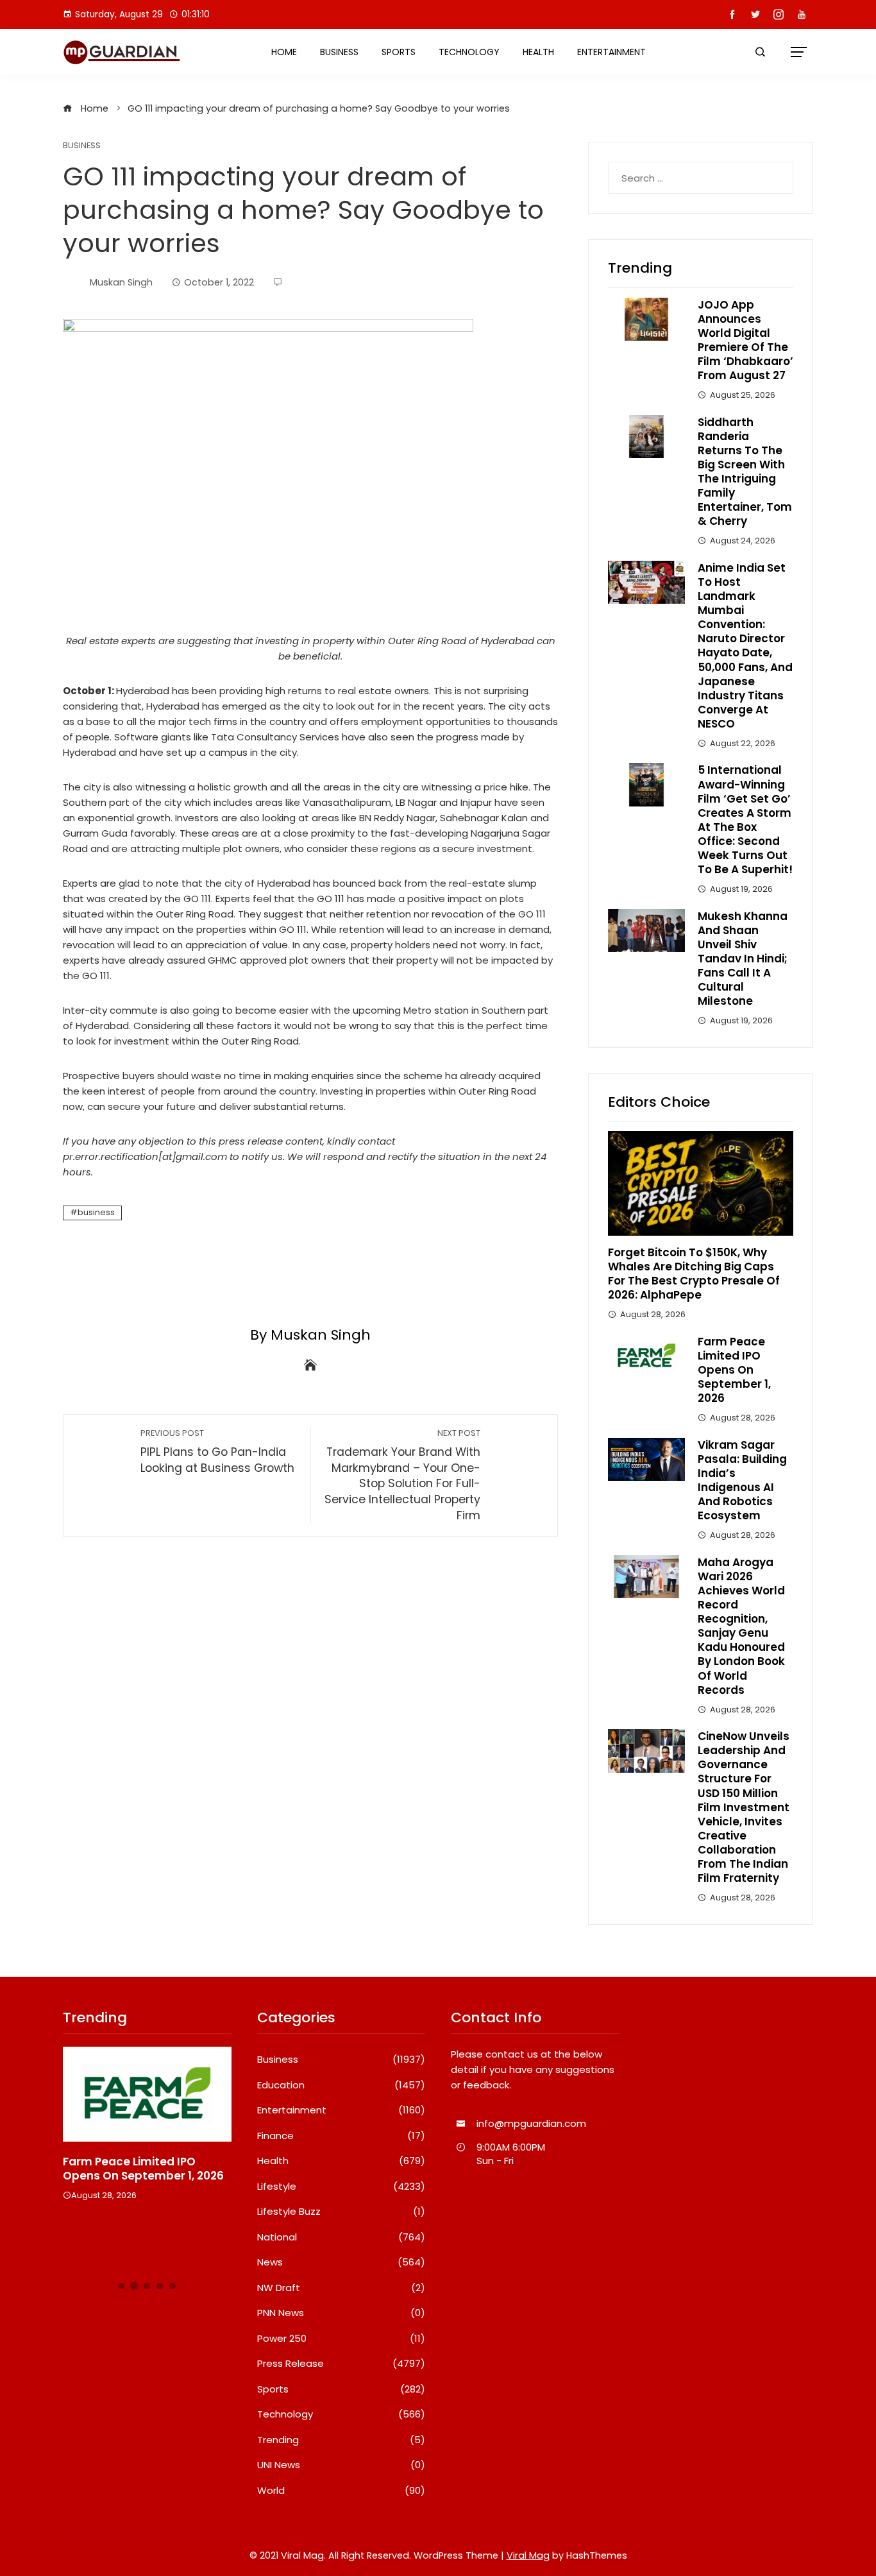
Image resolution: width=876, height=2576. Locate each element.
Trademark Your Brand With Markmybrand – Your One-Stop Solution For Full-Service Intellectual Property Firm (402, 1475)
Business (339, 52)
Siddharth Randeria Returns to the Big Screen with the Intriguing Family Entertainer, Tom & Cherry (745, 472)
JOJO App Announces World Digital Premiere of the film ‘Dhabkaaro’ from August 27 (745, 340)
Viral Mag (528, 2555)
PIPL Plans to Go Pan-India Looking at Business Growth (217, 1452)
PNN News (341, 2313)
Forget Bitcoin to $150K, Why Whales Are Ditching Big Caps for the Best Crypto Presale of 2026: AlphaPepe (694, 1274)
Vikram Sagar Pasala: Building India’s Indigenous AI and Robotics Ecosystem (742, 1480)
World (341, 2491)
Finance (341, 2136)
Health (538, 52)
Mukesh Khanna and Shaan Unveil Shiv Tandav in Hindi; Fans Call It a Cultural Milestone (743, 959)
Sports (399, 52)
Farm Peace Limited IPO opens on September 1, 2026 (734, 1370)
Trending (341, 2440)
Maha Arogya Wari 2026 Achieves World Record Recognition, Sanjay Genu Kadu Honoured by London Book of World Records (741, 1626)
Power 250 (341, 2339)
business (96, 1212)
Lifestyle (341, 2187)
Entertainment (611, 52)
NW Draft (341, 2288)
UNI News (341, 2465)
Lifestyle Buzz (341, 2212)
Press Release (341, 2364)
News (341, 2262)
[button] (121, 2286)
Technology (469, 52)
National (341, 2237)
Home (284, 52)
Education (341, 2085)
